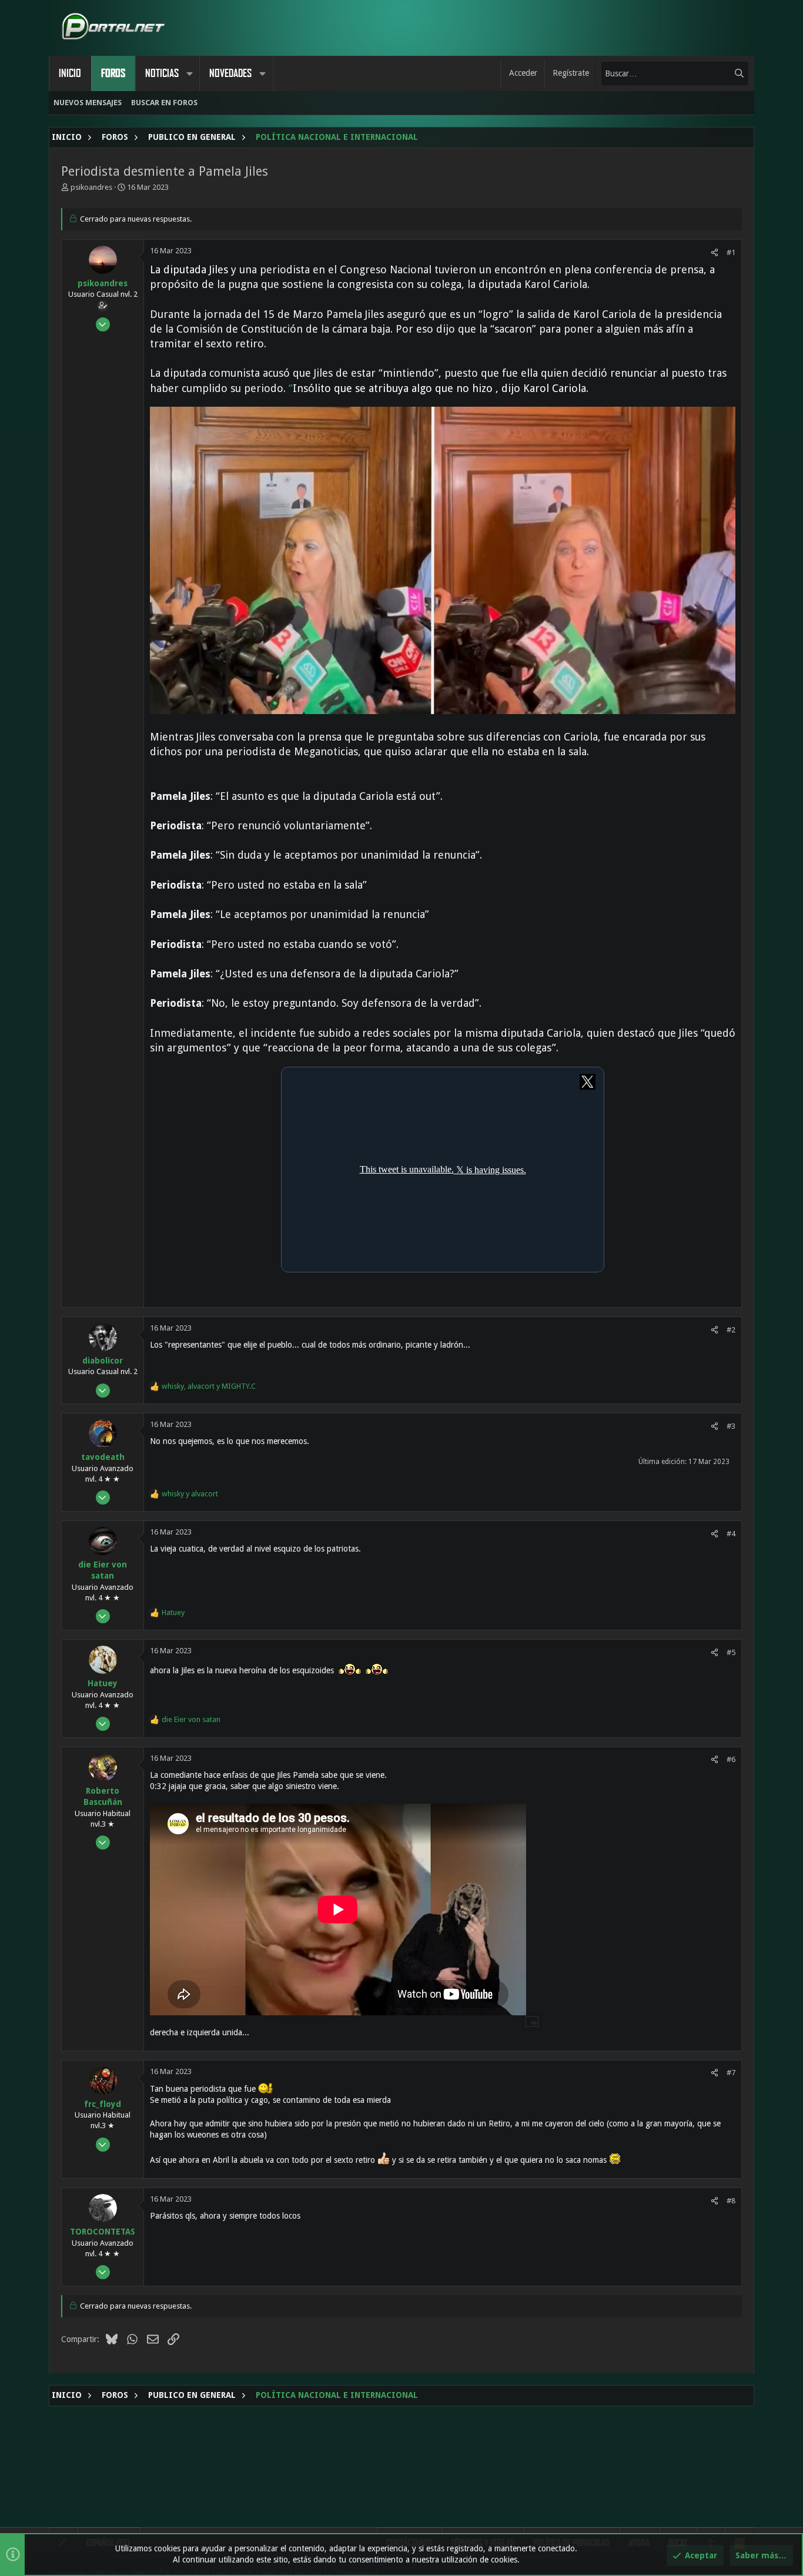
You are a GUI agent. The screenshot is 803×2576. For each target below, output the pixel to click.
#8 (731, 2201)
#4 (731, 1534)
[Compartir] (715, 252)
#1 (731, 252)
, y (209, 1386)
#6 (731, 1759)
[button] (189, 73)
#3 (731, 1426)
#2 (731, 1330)
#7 (731, 2073)
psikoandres (91, 187)
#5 (731, 1652)
